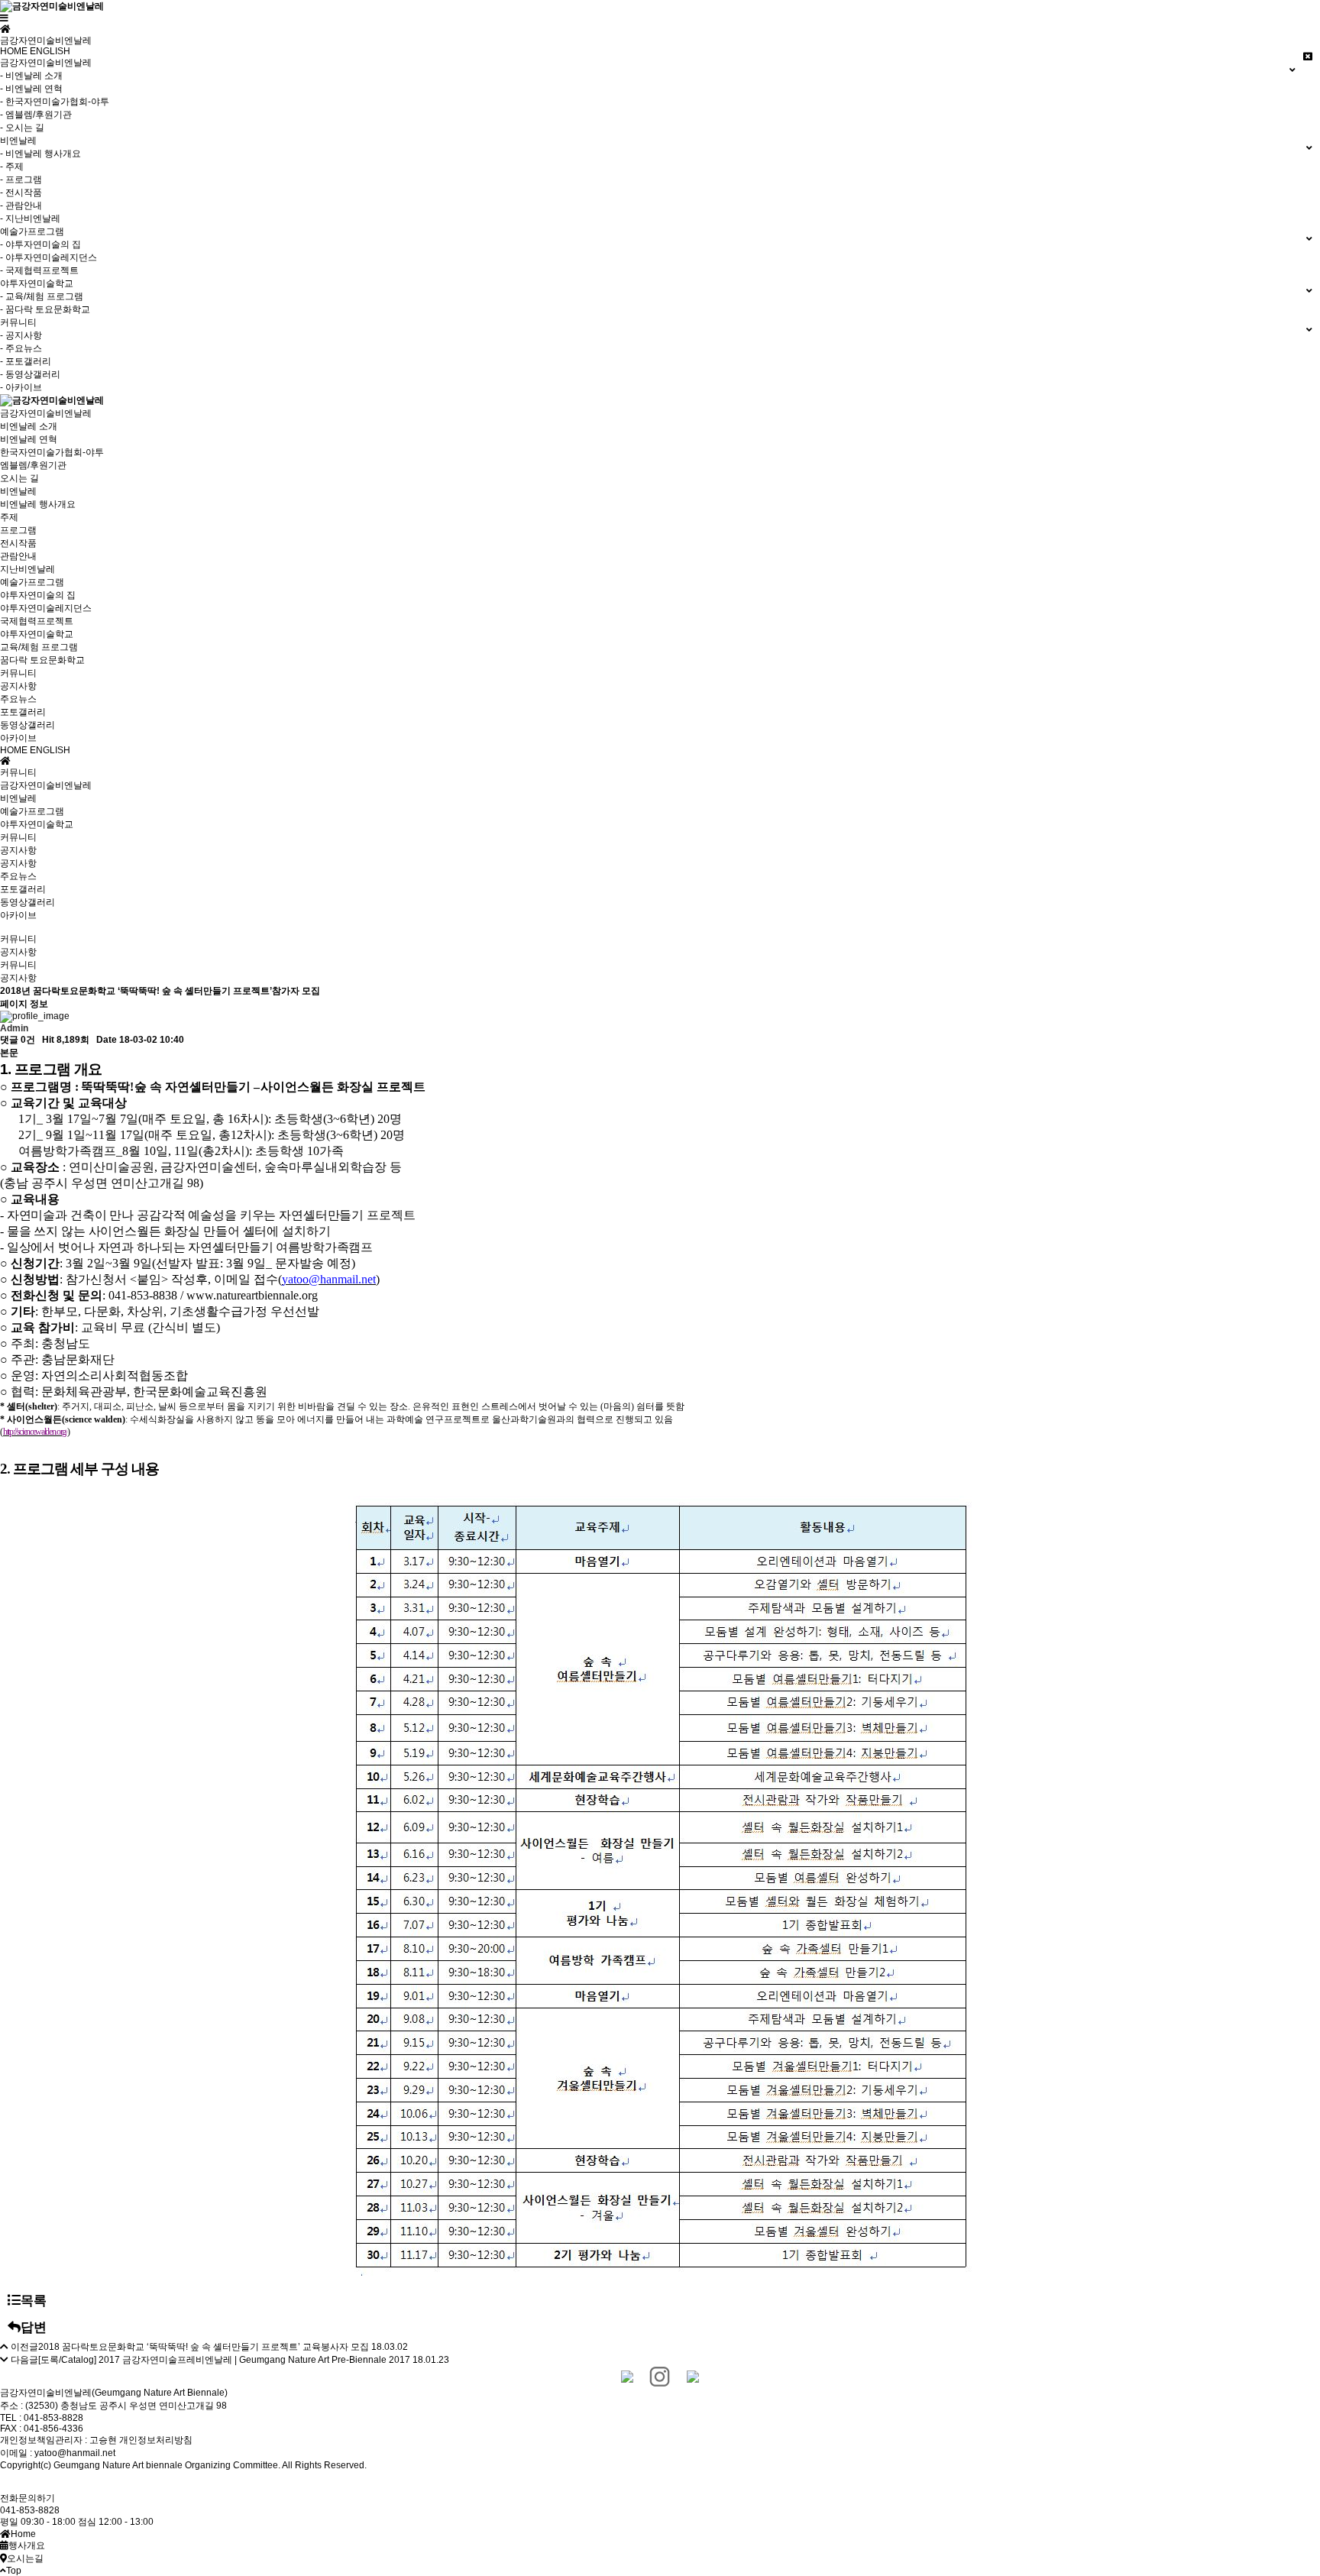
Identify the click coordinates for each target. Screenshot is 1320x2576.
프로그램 (18, 530)
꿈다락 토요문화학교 (42, 660)
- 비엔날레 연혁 (31, 89)
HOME (14, 51)
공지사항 (18, 686)
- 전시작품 (21, 193)
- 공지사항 (21, 335)
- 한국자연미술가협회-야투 (55, 102)
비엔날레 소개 (29, 426)
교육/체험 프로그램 (39, 647)
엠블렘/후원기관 (33, 465)
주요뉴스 (18, 699)
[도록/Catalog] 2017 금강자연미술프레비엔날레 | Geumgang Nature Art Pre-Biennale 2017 (224, 2360)
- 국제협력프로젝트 (39, 270)
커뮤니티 (18, 673)
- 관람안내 (21, 205)
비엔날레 (18, 491)
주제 (9, 517)
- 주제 (12, 167)
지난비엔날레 (27, 569)
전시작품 (18, 543)
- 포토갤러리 (26, 361)
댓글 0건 (18, 1040)
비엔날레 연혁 (29, 439)
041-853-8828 (30, 2510)
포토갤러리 (23, 712)
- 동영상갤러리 (30, 374)
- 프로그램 (21, 180)
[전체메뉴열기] (4, 18)
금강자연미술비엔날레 (46, 413)
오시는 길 (19, 478)
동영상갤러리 (27, 725)
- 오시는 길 (22, 128)
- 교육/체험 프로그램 (42, 296)
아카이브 (18, 738)
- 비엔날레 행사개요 (40, 154)
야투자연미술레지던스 (46, 608)
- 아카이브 (21, 387)
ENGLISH (50, 51)
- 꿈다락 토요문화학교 (45, 309)
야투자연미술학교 (37, 634)
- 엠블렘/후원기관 (36, 115)
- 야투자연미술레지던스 (49, 257)
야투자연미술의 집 (38, 595)
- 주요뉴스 (21, 348)
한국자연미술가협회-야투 (52, 452)
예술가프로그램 (32, 582)
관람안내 (18, 556)
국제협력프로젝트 (37, 621)
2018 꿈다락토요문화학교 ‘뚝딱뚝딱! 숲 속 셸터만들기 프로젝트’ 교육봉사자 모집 (204, 2347)
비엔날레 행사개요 (38, 504)
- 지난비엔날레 (30, 218)
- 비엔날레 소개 (31, 76)
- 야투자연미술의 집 (40, 244)
